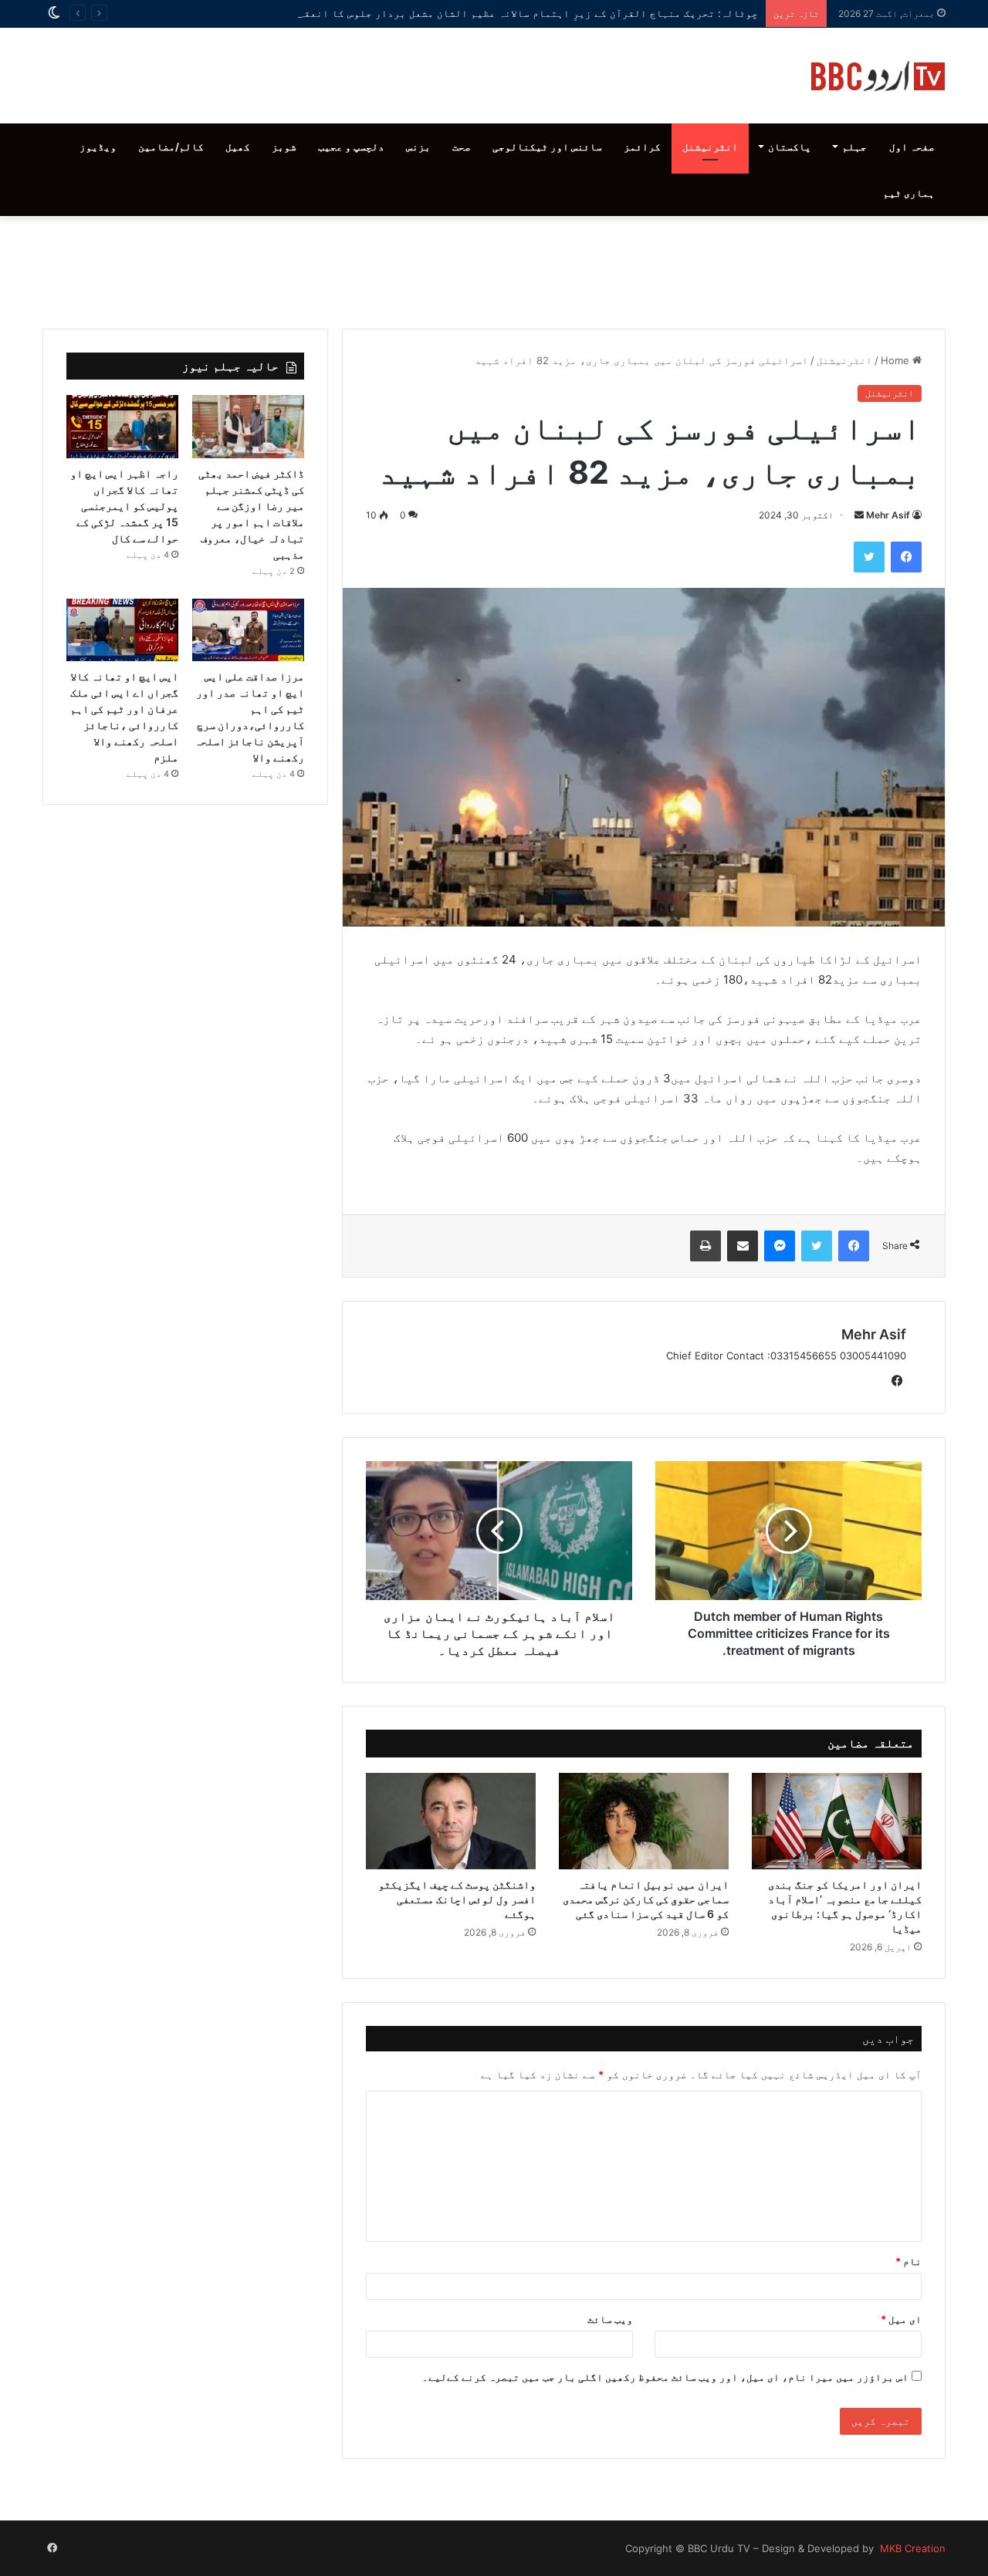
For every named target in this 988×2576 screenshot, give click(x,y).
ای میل (901, 2319)
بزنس (418, 147)
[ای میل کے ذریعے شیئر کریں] (743, 1246)
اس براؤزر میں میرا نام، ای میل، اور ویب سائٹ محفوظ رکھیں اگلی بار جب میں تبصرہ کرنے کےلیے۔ (665, 2377)
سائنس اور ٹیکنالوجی (547, 147)
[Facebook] (906, 557)
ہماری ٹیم (909, 193)
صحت (462, 147)
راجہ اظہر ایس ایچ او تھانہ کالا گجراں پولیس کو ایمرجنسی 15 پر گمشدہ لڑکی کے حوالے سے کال (124, 506)
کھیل (238, 147)
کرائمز (642, 147)
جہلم (854, 147)
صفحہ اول (912, 147)
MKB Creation (911, 2548)
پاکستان (790, 147)
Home (897, 360)
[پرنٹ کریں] (705, 1246)
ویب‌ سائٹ (610, 2319)
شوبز (284, 147)
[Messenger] (780, 1246)
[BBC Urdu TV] (878, 76)
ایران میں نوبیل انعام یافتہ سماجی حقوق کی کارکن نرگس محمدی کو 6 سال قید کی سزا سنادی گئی (646, 1899)
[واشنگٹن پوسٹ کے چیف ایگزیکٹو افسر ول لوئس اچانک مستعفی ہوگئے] (451, 1821)
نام (908, 2261)
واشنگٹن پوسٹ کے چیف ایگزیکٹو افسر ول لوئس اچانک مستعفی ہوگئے (457, 1899)
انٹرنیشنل (710, 147)
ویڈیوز (98, 147)
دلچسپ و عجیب (351, 147)
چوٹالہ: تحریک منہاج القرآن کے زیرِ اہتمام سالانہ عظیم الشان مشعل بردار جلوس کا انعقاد (525, 13)
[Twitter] (869, 557)
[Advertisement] (494, 268)
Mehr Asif (888, 515)
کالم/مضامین (171, 147)
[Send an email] (859, 515)
